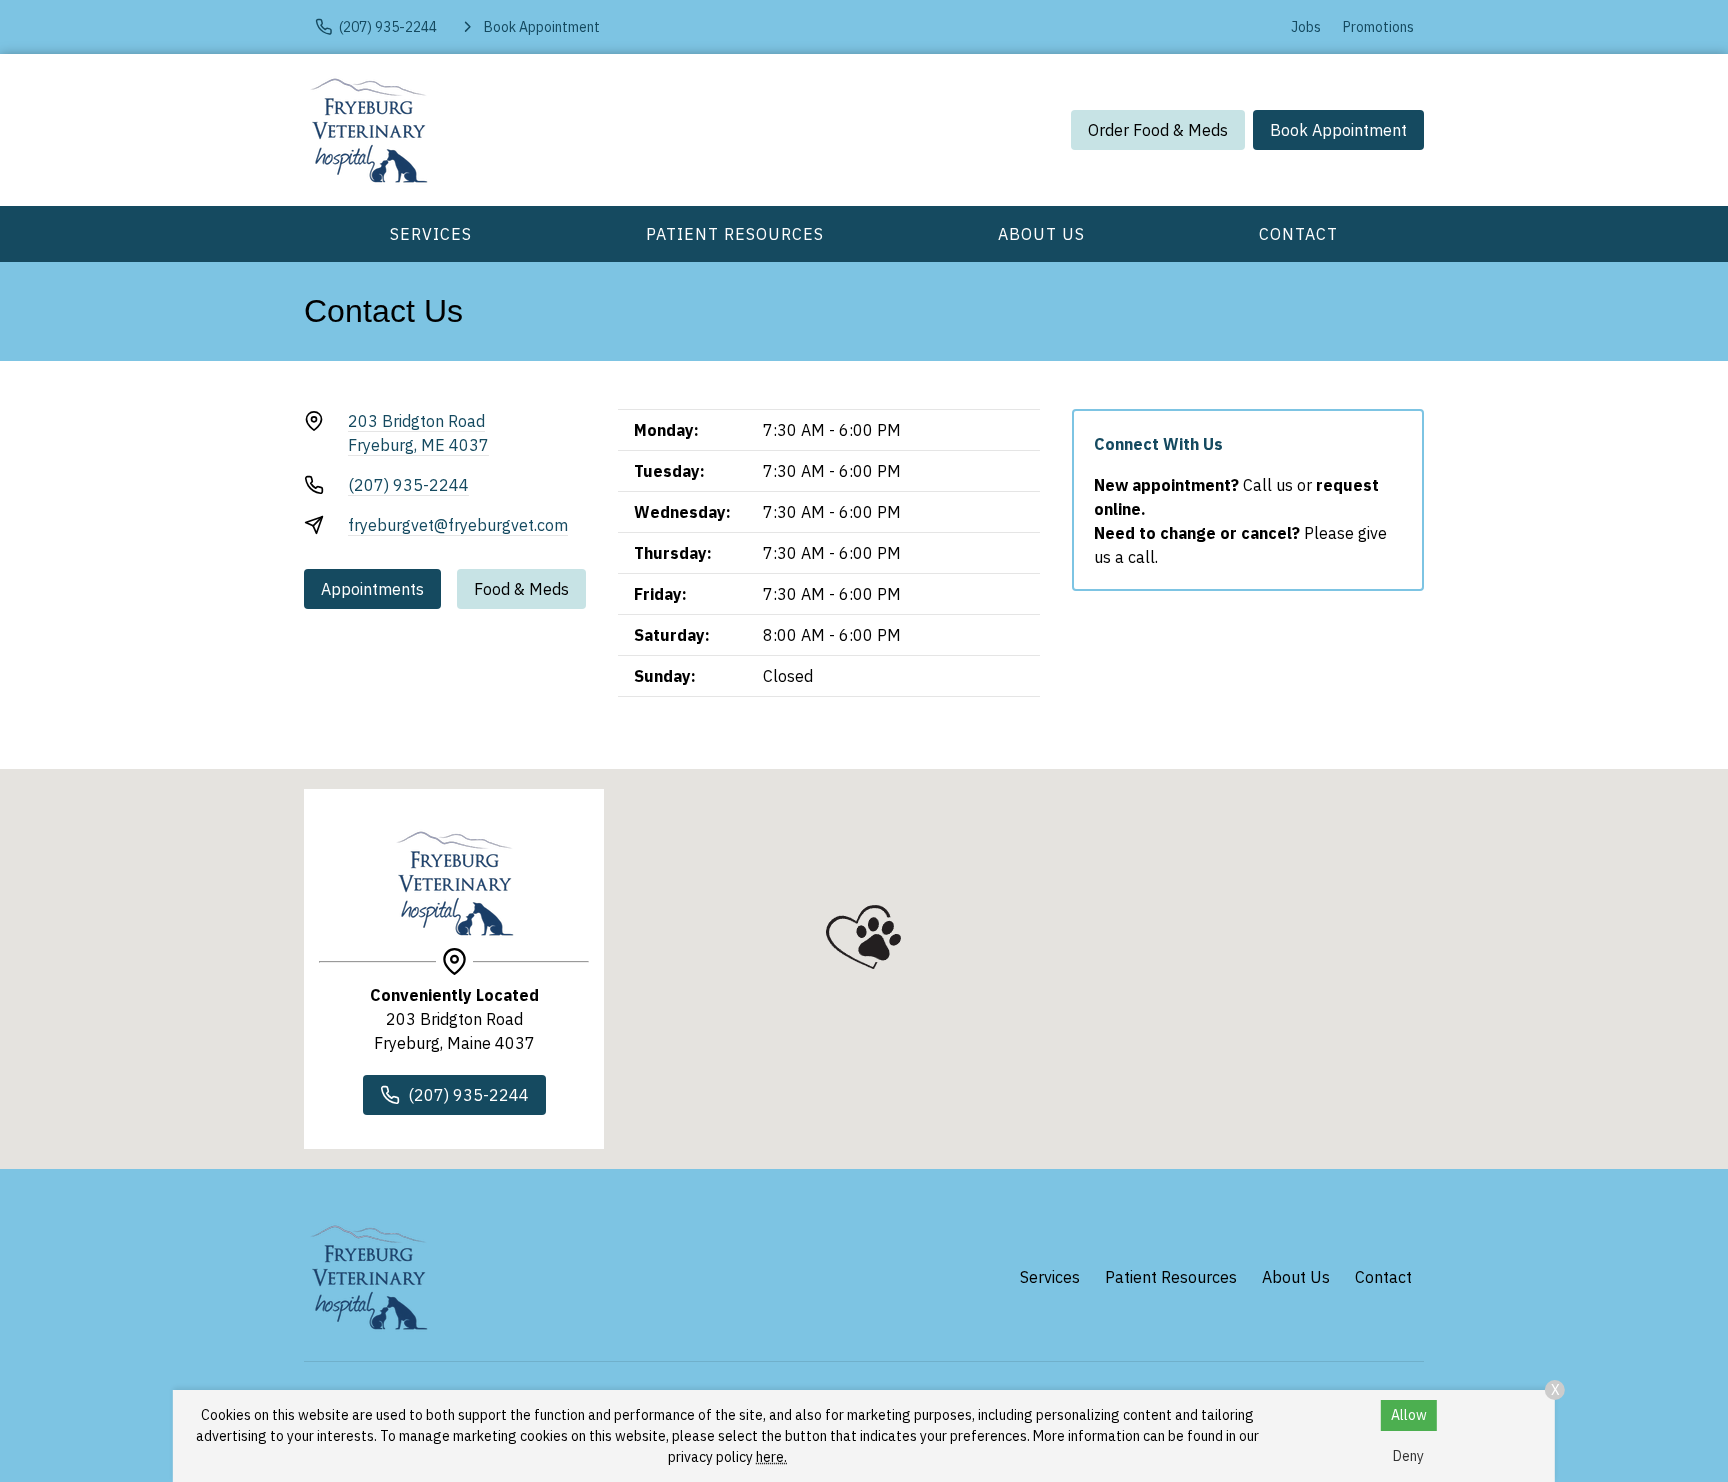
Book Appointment (1338, 130)
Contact (1298, 234)
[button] (863, 937)
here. (771, 1457)
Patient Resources (735, 234)
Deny (1408, 1456)
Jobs (1306, 27)
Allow (1409, 1415)
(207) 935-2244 (408, 485)
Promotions (1378, 27)
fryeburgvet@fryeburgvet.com (458, 525)
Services (431, 234)
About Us (1041, 234)
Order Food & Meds (1158, 130)
